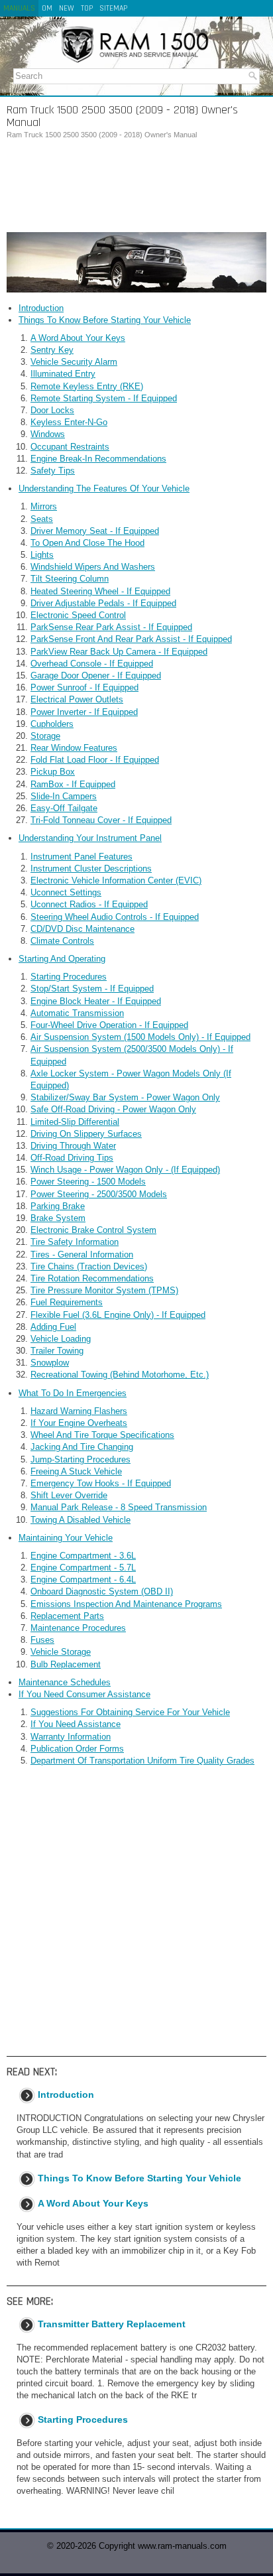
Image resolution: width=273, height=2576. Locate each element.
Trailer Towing (57, 1351)
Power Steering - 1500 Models (88, 1182)
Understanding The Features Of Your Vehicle (104, 488)
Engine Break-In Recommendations (98, 459)
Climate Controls (62, 941)
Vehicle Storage (61, 1652)
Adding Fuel (53, 1327)
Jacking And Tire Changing (82, 1447)
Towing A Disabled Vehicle (81, 1520)
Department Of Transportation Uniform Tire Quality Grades (142, 1761)
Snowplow (50, 1363)
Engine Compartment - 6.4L (83, 1579)
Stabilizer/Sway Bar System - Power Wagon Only (125, 1097)
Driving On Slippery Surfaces (86, 1134)
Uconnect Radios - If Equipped (89, 904)
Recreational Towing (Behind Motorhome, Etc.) (120, 1375)
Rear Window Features (74, 748)
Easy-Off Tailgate (64, 808)
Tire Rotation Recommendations (92, 1278)
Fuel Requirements (67, 1302)
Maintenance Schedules (65, 1682)
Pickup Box (53, 772)
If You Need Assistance (76, 1724)
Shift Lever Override (69, 1495)
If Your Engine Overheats (79, 1423)
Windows (48, 434)
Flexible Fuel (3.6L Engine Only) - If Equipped (118, 1315)
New (67, 8)
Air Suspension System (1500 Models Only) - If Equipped (140, 1037)
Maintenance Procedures (78, 1628)
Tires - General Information (82, 1255)
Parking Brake (58, 1206)
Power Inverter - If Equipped (84, 712)
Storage (45, 736)
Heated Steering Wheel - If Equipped (100, 591)
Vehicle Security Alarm (74, 362)
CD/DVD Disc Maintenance (82, 929)
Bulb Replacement (66, 1664)
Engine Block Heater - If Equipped (96, 1001)
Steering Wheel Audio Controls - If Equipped (115, 917)
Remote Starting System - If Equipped (104, 398)
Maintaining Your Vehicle (66, 1538)
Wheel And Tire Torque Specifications (102, 1435)
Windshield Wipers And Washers (93, 567)
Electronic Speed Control (78, 615)
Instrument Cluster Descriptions (91, 869)
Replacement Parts (67, 1616)
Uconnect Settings (66, 892)
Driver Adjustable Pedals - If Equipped (103, 603)
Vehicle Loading (61, 1339)
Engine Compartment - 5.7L (83, 1568)
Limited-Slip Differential (75, 1122)
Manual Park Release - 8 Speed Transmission (119, 1507)
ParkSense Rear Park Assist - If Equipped (111, 627)
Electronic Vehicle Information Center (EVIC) (116, 880)
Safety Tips (53, 471)
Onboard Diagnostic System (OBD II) (102, 1591)
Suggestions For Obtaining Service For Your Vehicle (130, 1712)
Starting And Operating (62, 959)
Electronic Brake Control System (93, 1230)
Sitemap (113, 8)
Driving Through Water (73, 1146)
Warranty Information (71, 1737)
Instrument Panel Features (82, 857)
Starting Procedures (69, 977)
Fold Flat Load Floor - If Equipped (95, 760)
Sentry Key (52, 350)
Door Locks (52, 410)
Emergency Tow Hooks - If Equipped (101, 1483)
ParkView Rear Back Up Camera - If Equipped (119, 652)
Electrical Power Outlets (77, 699)
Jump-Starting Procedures (81, 1459)
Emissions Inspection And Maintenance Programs (126, 1604)
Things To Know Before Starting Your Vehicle (105, 320)
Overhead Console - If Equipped (92, 664)
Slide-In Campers (64, 796)
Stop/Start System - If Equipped (92, 989)
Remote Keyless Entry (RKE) (87, 386)
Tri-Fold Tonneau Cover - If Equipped (101, 820)
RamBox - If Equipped (73, 784)
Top (87, 8)
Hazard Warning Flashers (79, 1411)
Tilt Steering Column (70, 579)
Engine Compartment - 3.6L (83, 1556)
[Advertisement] (136, 186)
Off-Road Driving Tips (72, 1158)
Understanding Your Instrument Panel (90, 838)
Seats (42, 519)
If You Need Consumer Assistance (84, 1694)
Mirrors (44, 506)
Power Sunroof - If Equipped (84, 687)
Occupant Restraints (70, 447)
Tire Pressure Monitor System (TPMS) (104, 1290)
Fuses (42, 1640)
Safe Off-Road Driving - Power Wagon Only (113, 1109)
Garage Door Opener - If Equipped (96, 676)
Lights (42, 555)
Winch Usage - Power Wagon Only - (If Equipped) (125, 1170)
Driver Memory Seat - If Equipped (95, 531)
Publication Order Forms (77, 1749)
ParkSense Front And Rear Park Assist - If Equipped (131, 639)
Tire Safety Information (75, 1242)
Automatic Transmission (77, 1013)
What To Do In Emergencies (73, 1393)
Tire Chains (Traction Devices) (89, 1266)
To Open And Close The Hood (87, 543)
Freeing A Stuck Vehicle (76, 1471)
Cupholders (52, 724)
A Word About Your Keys (78, 338)
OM (47, 8)
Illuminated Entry (63, 374)
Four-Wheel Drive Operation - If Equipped (109, 1025)
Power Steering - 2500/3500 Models (99, 1194)
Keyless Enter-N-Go (69, 422)
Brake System (58, 1218)
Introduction (41, 308)
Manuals (19, 8)
